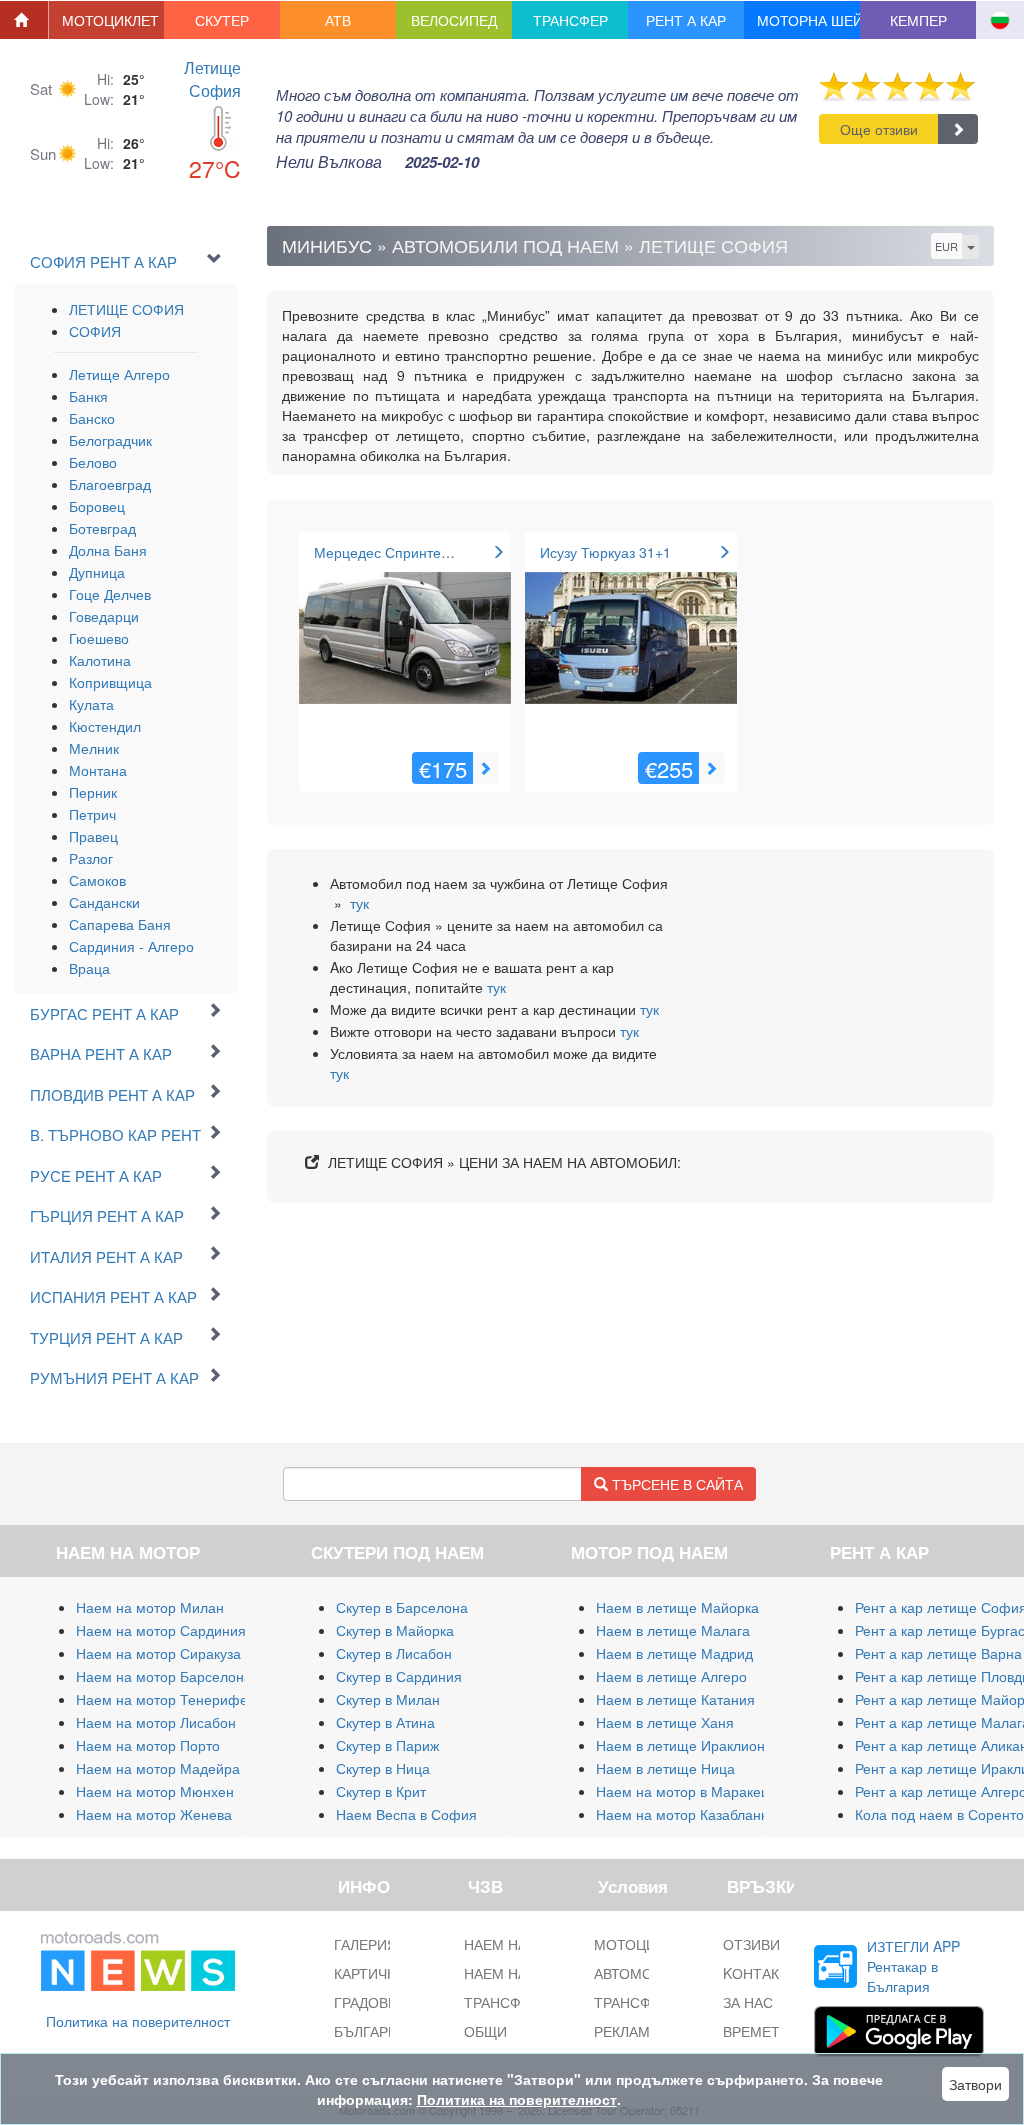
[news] (138, 1957)
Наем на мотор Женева (154, 1814)
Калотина (100, 660)
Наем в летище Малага (673, 1630)
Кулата (91, 704)
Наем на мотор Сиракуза (158, 1653)
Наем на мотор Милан (150, 1607)
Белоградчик (110, 440)
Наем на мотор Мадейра (158, 1768)
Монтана (98, 770)
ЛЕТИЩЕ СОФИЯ (126, 309)
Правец (93, 836)
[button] (107, 20)
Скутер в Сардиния (399, 1676)
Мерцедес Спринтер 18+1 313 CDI (427, 552)
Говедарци (104, 616)
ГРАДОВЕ (365, 2002)
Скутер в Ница (383, 1768)
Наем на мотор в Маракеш (684, 1791)
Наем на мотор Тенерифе (162, 1699)
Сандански (104, 902)
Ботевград (102, 528)
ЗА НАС (748, 2002)
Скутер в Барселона (402, 1607)
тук (359, 903)
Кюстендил (105, 726)
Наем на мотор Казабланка (685, 1814)
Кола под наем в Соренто (939, 1814)
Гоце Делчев (110, 594)
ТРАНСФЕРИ (636, 2002)
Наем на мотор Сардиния (161, 1630)
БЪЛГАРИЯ (371, 2031)
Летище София (212, 79)
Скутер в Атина (385, 1722)
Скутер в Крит (381, 1791)
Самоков (97, 880)
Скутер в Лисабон (394, 1653)
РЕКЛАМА (626, 2031)
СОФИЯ (95, 331)
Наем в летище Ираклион (680, 1745)
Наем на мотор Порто (148, 1745)
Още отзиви (879, 129)
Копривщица (110, 682)
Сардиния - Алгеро (131, 946)
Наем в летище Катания (675, 1699)
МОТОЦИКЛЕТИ (647, 1944)
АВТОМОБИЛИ (642, 1973)
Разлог (91, 858)
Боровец (97, 506)
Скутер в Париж (387, 1745)
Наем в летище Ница (665, 1768)
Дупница (97, 572)
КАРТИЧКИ (369, 1973)
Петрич (92, 814)
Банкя (88, 396)
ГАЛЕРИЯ (365, 1944)
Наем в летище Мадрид (674, 1653)
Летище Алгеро (119, 374)
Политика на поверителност (138, 2021)
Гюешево (99, 638)
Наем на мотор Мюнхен (155, 1791)
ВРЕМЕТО (756, 2031)
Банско (92, 418)
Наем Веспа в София (406, 1814)
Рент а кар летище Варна (938, 1653)
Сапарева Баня (120, 924)
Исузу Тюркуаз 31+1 (605, 552)
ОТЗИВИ (751, 1944)
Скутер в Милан (388, 1699)
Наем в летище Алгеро (671, 1676)
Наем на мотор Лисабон (156, 1722)
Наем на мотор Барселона (164, 1676)
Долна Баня (108, 550)
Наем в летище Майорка (677, 1607)
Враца (89, 968)
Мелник (94, 748)
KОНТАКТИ (760, 1973)
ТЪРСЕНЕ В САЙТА (675, 1484)
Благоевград (110, 484)
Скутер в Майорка (395, 1630)
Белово (93, 462)
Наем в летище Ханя (665, 1722)
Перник (93, 792)
